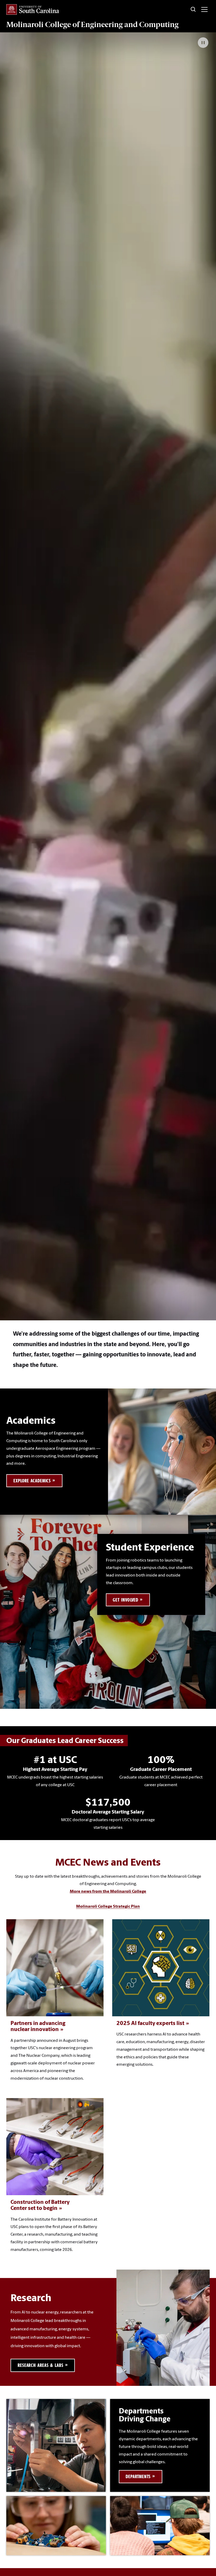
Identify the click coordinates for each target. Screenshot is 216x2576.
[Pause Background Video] (203, 43)
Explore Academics (32, 1481)
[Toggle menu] (204, 9)
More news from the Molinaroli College (108, 1892)
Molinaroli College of (92, 24)
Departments (138, 2476)
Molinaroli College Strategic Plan (108, 1907)
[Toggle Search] (193, 9)
